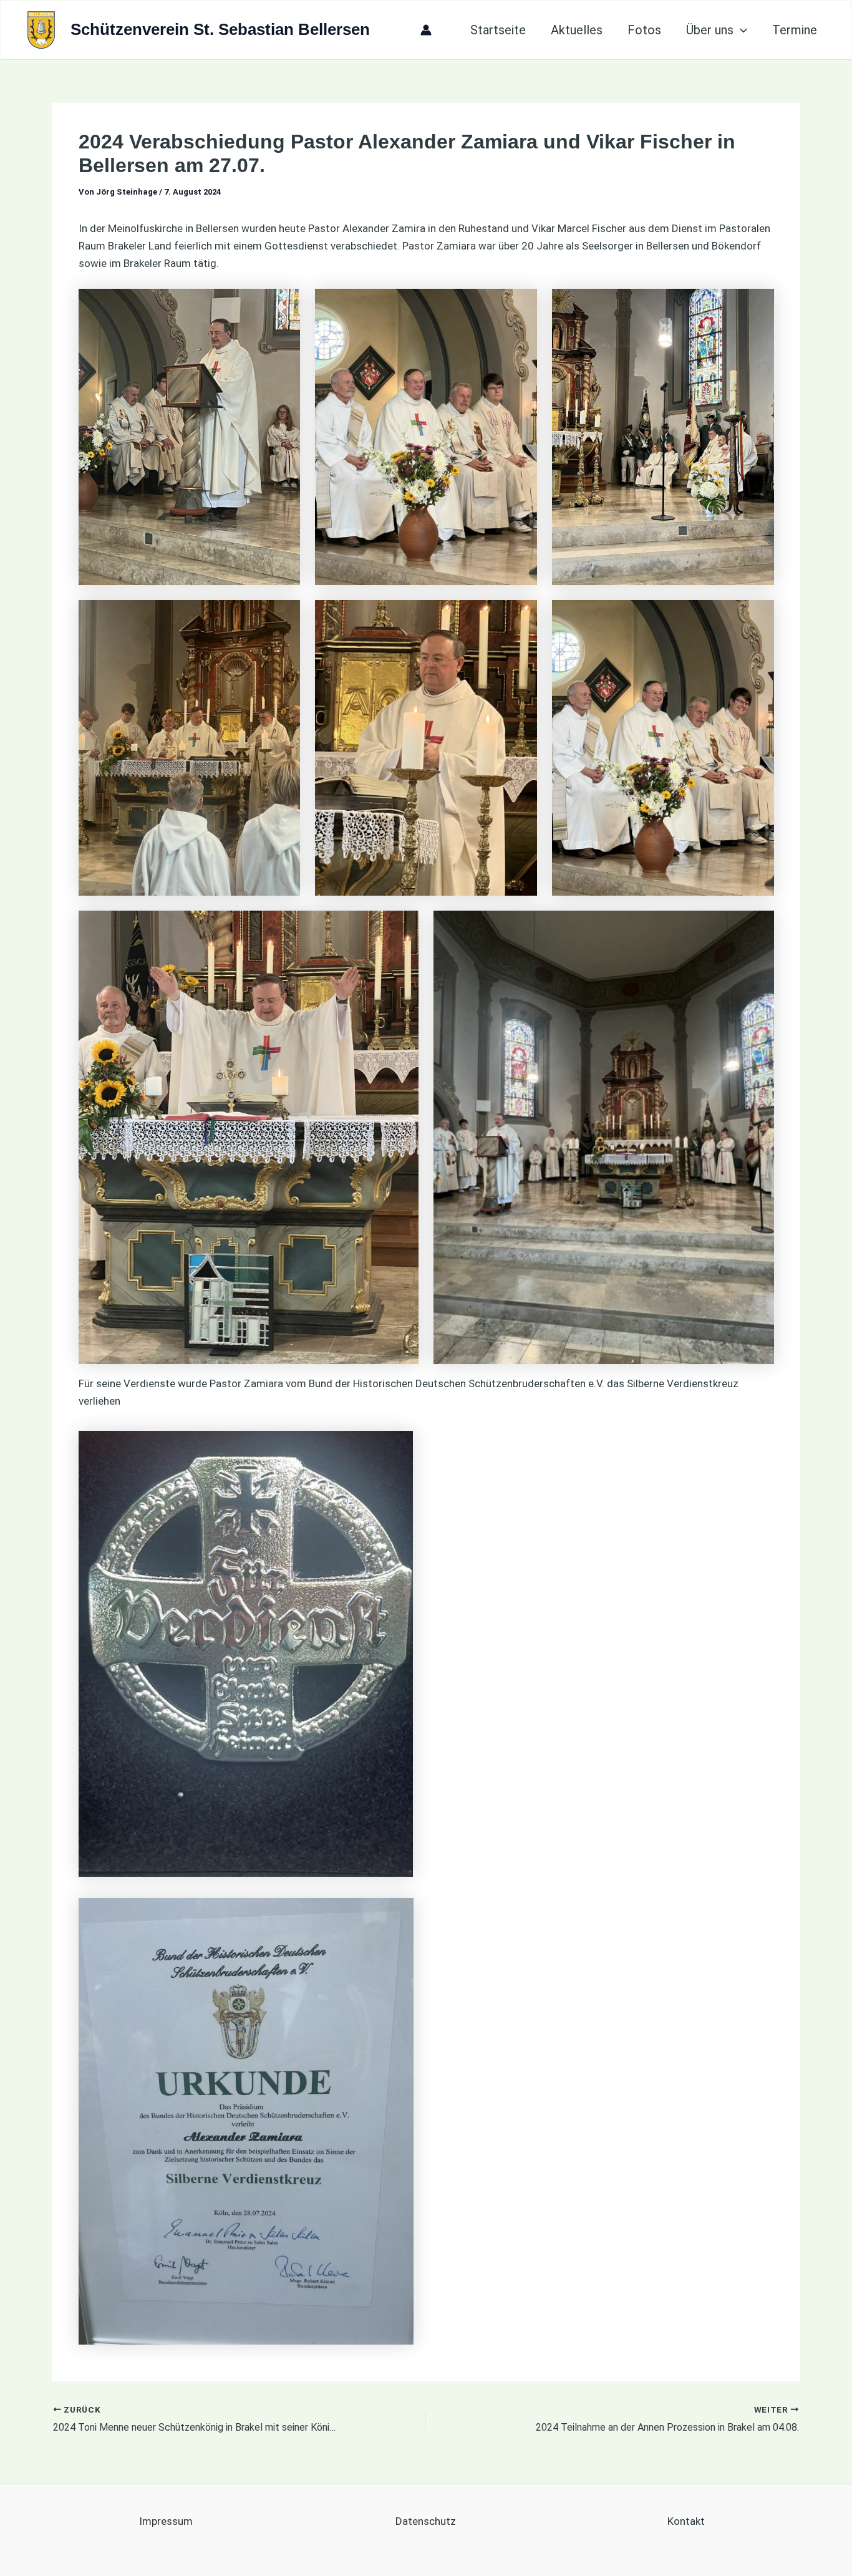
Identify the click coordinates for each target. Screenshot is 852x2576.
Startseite (498, 30)
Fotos (644, 30)
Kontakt (686, 2521)
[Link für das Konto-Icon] (426, 30)
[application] (740, 30)
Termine (795, 30)
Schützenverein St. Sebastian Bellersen (220, 29)
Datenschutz (426, 2521)
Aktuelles (577, 30)
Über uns (710, 30)
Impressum (166, 2521)
